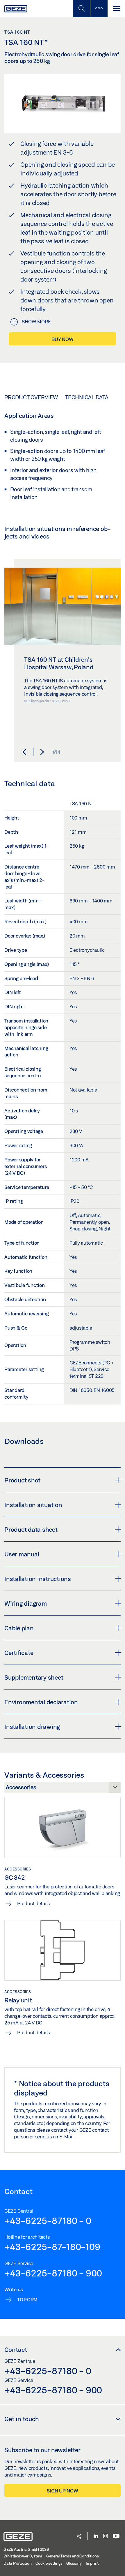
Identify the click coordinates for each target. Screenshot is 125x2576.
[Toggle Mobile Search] (81, 9)
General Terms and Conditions (73, 2556)
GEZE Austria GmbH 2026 (26, 2549)
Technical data (87, 397)
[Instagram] (106, 2536)
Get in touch (22, 2419)
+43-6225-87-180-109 (52, 2247)
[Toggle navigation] (116, 9)
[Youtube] (116, 2536)
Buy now (62, 339)
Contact (16, 2350)
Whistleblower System (23, 2556)
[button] (24, 752)
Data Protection (17, 2563)
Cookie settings (49, 2563)
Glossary (74, 2563)
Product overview (31, 397)
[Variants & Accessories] (63, 1789)
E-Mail (67, 2137)
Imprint (92, 2563)
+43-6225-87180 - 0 (48, 2220)
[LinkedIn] (96, 2536)
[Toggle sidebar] (99, 9)
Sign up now (62, 2491)
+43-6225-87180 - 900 (53, 2273)
